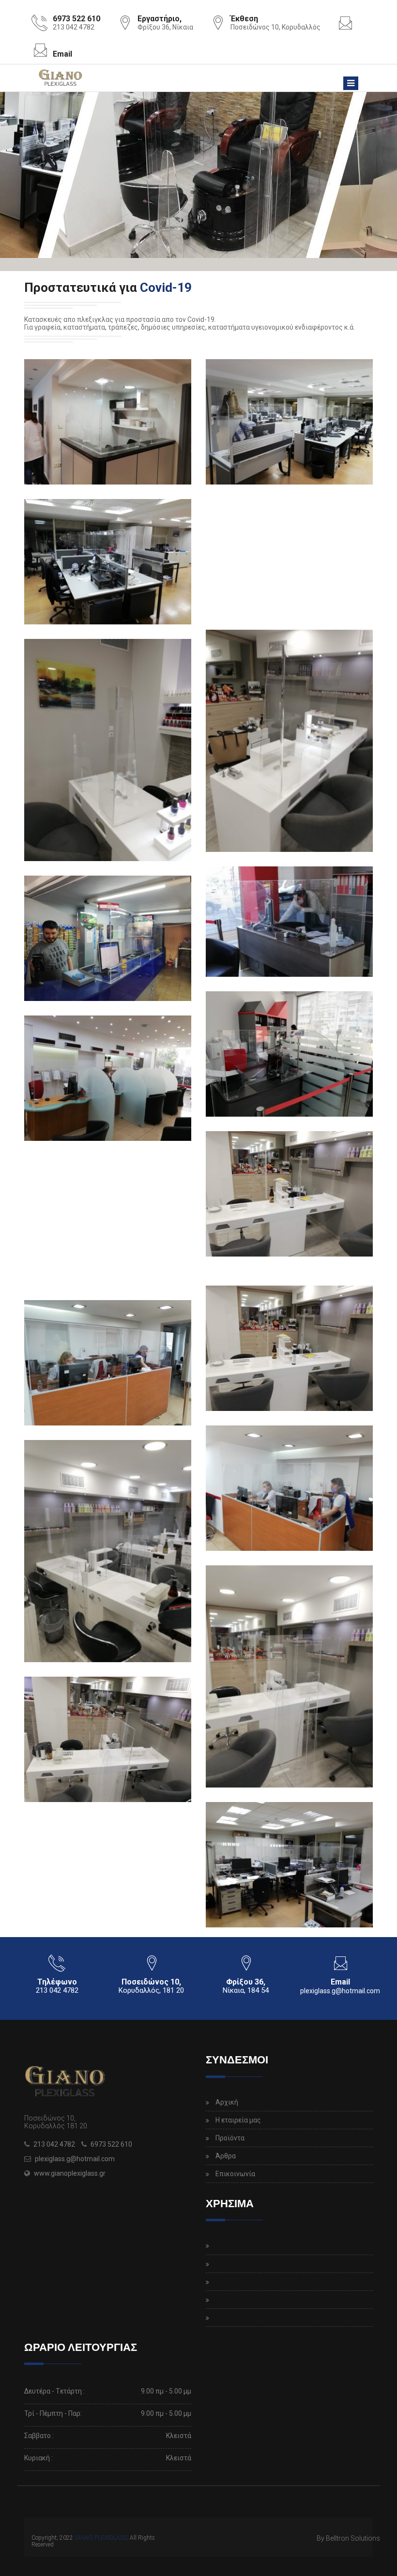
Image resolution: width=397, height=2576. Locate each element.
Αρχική (227, 2102)
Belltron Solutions (353, 2538)
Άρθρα (226, 2156)
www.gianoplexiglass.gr (70, 2173)
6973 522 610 (111, 2144)
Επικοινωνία (235, 2174)
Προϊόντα (230, 2138)
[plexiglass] (108, 422)
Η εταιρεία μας (238, 2120)
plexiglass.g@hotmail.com (340, 1991)
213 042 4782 (54, 2144)
